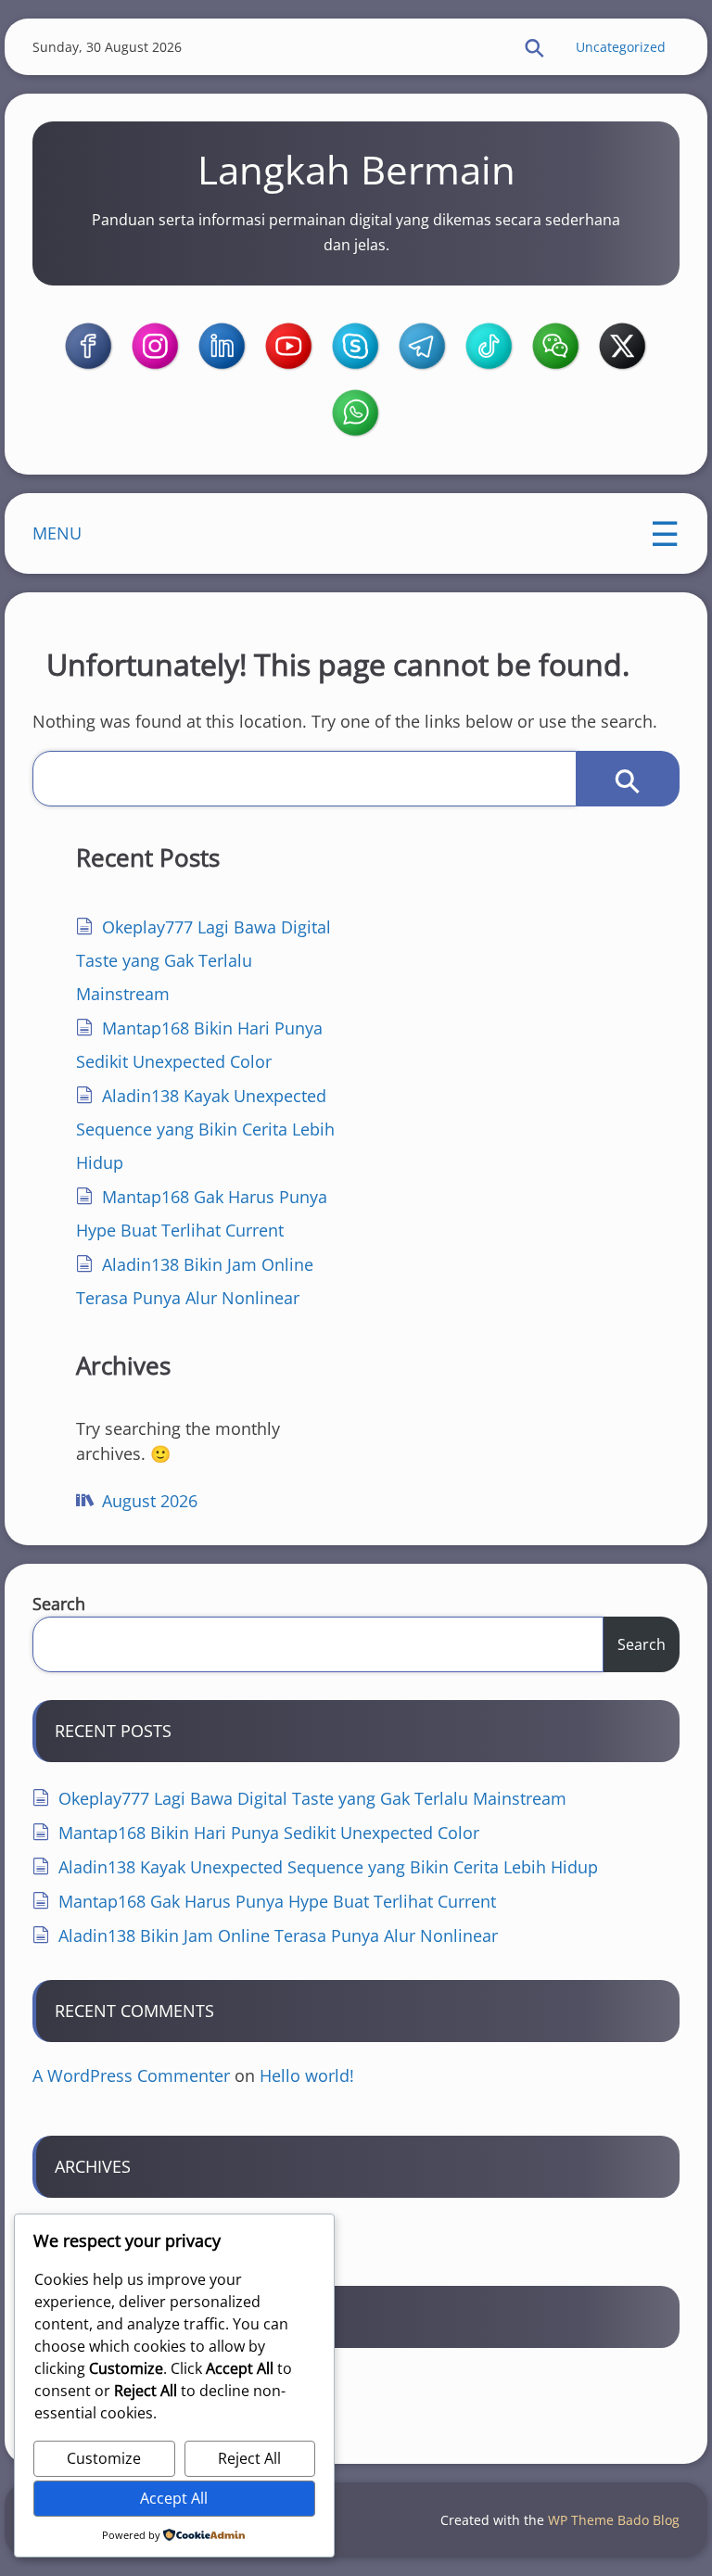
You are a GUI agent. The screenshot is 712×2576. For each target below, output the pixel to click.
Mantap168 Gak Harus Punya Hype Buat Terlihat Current (277, 1901)
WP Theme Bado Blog (614, 2520)
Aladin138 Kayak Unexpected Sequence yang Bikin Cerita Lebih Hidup (205, 1129)
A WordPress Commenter (131, 2075)
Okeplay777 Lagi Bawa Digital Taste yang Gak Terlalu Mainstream (203, 960)
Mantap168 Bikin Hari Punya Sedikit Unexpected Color (269, 1833)
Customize (104, 2458)
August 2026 (150, 1501)
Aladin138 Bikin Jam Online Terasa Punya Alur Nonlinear (278, 1935)
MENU (57, 533)
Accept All (174, 2498)
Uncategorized (621, 47)
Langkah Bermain (356, 169)
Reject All (249, 2458)
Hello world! (307, 2075)
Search (59, 1604)
